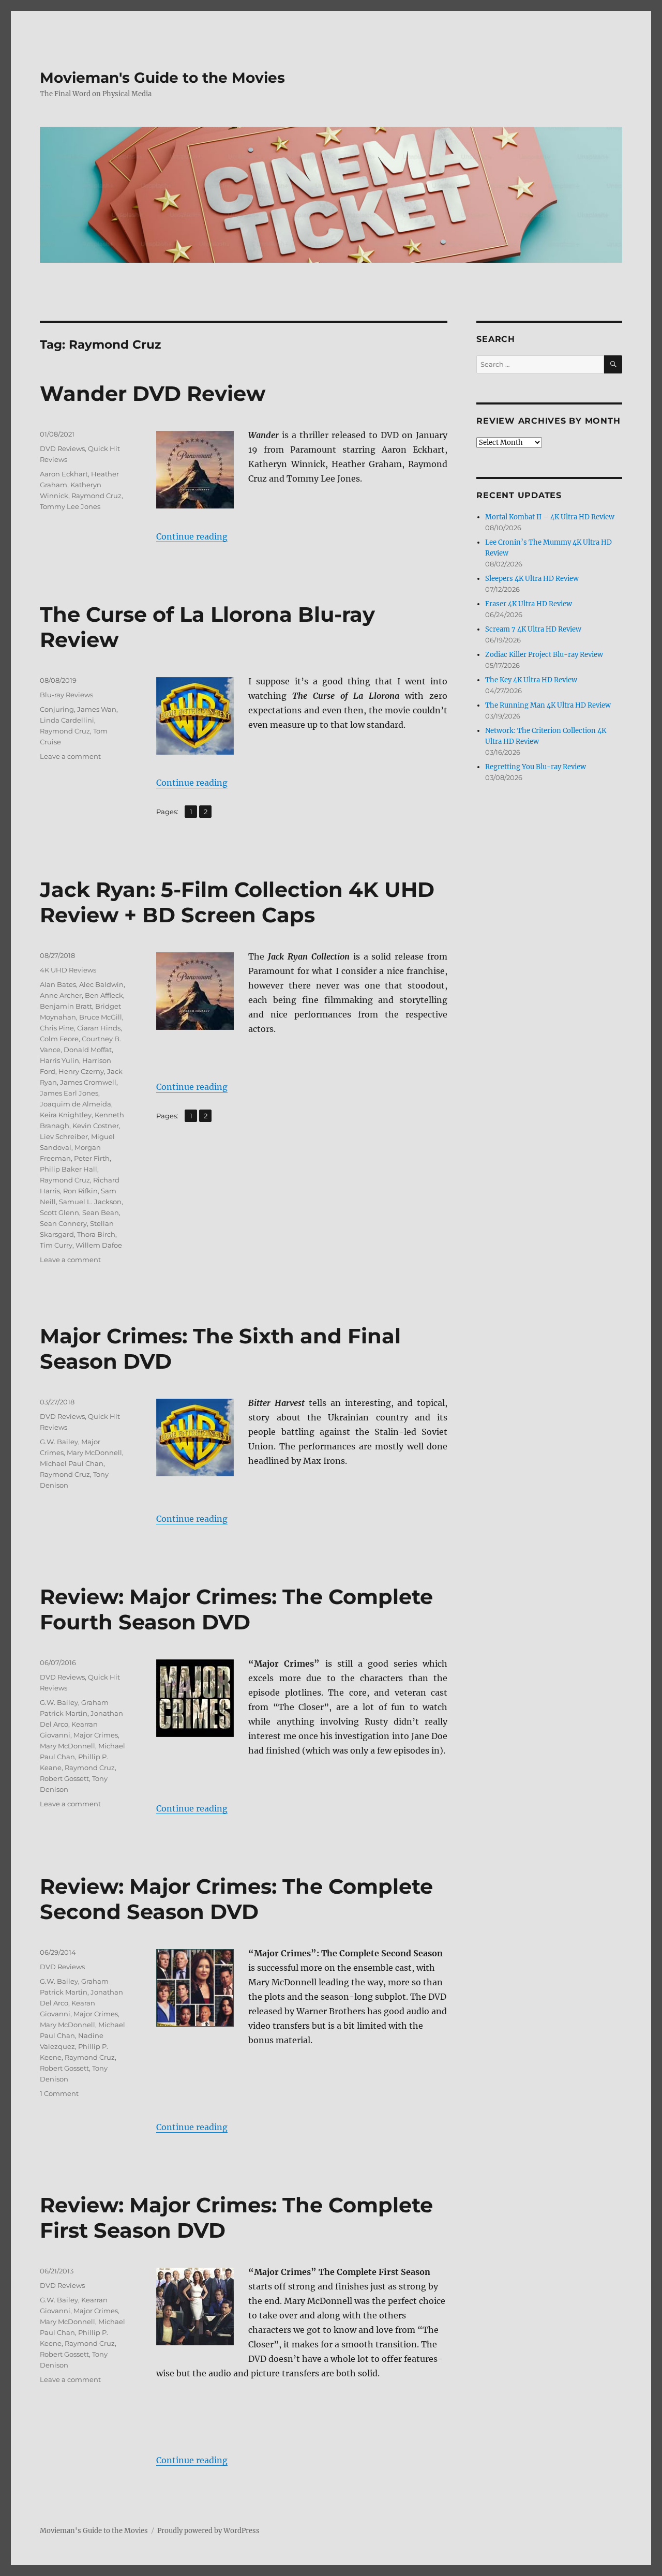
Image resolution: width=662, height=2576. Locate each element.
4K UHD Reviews (68, 970)
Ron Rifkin (80, 1191)
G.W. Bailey (59, 1442)
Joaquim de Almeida (76, 1104)
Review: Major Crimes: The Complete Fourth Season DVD (236, 1609)
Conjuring (57, 709)
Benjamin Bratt (66, 1006)
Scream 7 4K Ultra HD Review (533, 629)
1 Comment (59, 2093)
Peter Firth (92, 1158)
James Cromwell (88, 1082)
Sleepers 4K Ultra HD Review (532, 579)
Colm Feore (59, 1039)
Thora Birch (96, 1234)
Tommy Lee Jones (70, 506)
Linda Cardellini (67, 720)
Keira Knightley (66, 1115)
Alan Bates (58, 984)
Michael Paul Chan (72, 1463)
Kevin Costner (96, 1126)
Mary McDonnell (94, 1452)
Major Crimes (96, 1735)
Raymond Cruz (96, 496)
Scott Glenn (59, 1212)
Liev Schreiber (64, 1136)
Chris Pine (57, 1028)
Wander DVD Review (153, 393)
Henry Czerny (81, 1071)
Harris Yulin (59, 1060)
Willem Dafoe (99, 1245)
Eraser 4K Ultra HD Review (529, 604)
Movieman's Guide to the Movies (162, 78)
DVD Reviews (62, 448)
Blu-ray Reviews (66, 695)
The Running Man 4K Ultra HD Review (548, 705)
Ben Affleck (104, 995)
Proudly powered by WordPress (208, 2531)
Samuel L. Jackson (90, 1202)
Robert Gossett (64, 1778)
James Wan (97, 709)
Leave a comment (70, 756)
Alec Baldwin (101, 984)
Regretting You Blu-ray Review (536, 767)
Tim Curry (56, 1245)
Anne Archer (61, 995)
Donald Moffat (88, 1050)
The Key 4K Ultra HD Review (531, 680)
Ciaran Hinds (99, 1028)
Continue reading (192, 536)
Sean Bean (101, 1212)
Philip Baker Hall (69, 1169)
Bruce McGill (101, 1017)
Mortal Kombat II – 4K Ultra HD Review (550, 517)
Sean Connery (63, 1223)
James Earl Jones (69, 1093)
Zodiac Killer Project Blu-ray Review (544, 655)
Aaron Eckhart (64, 474)
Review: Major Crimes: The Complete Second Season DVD (236, 1899)
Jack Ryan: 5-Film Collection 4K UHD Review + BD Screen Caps (237, 902)
